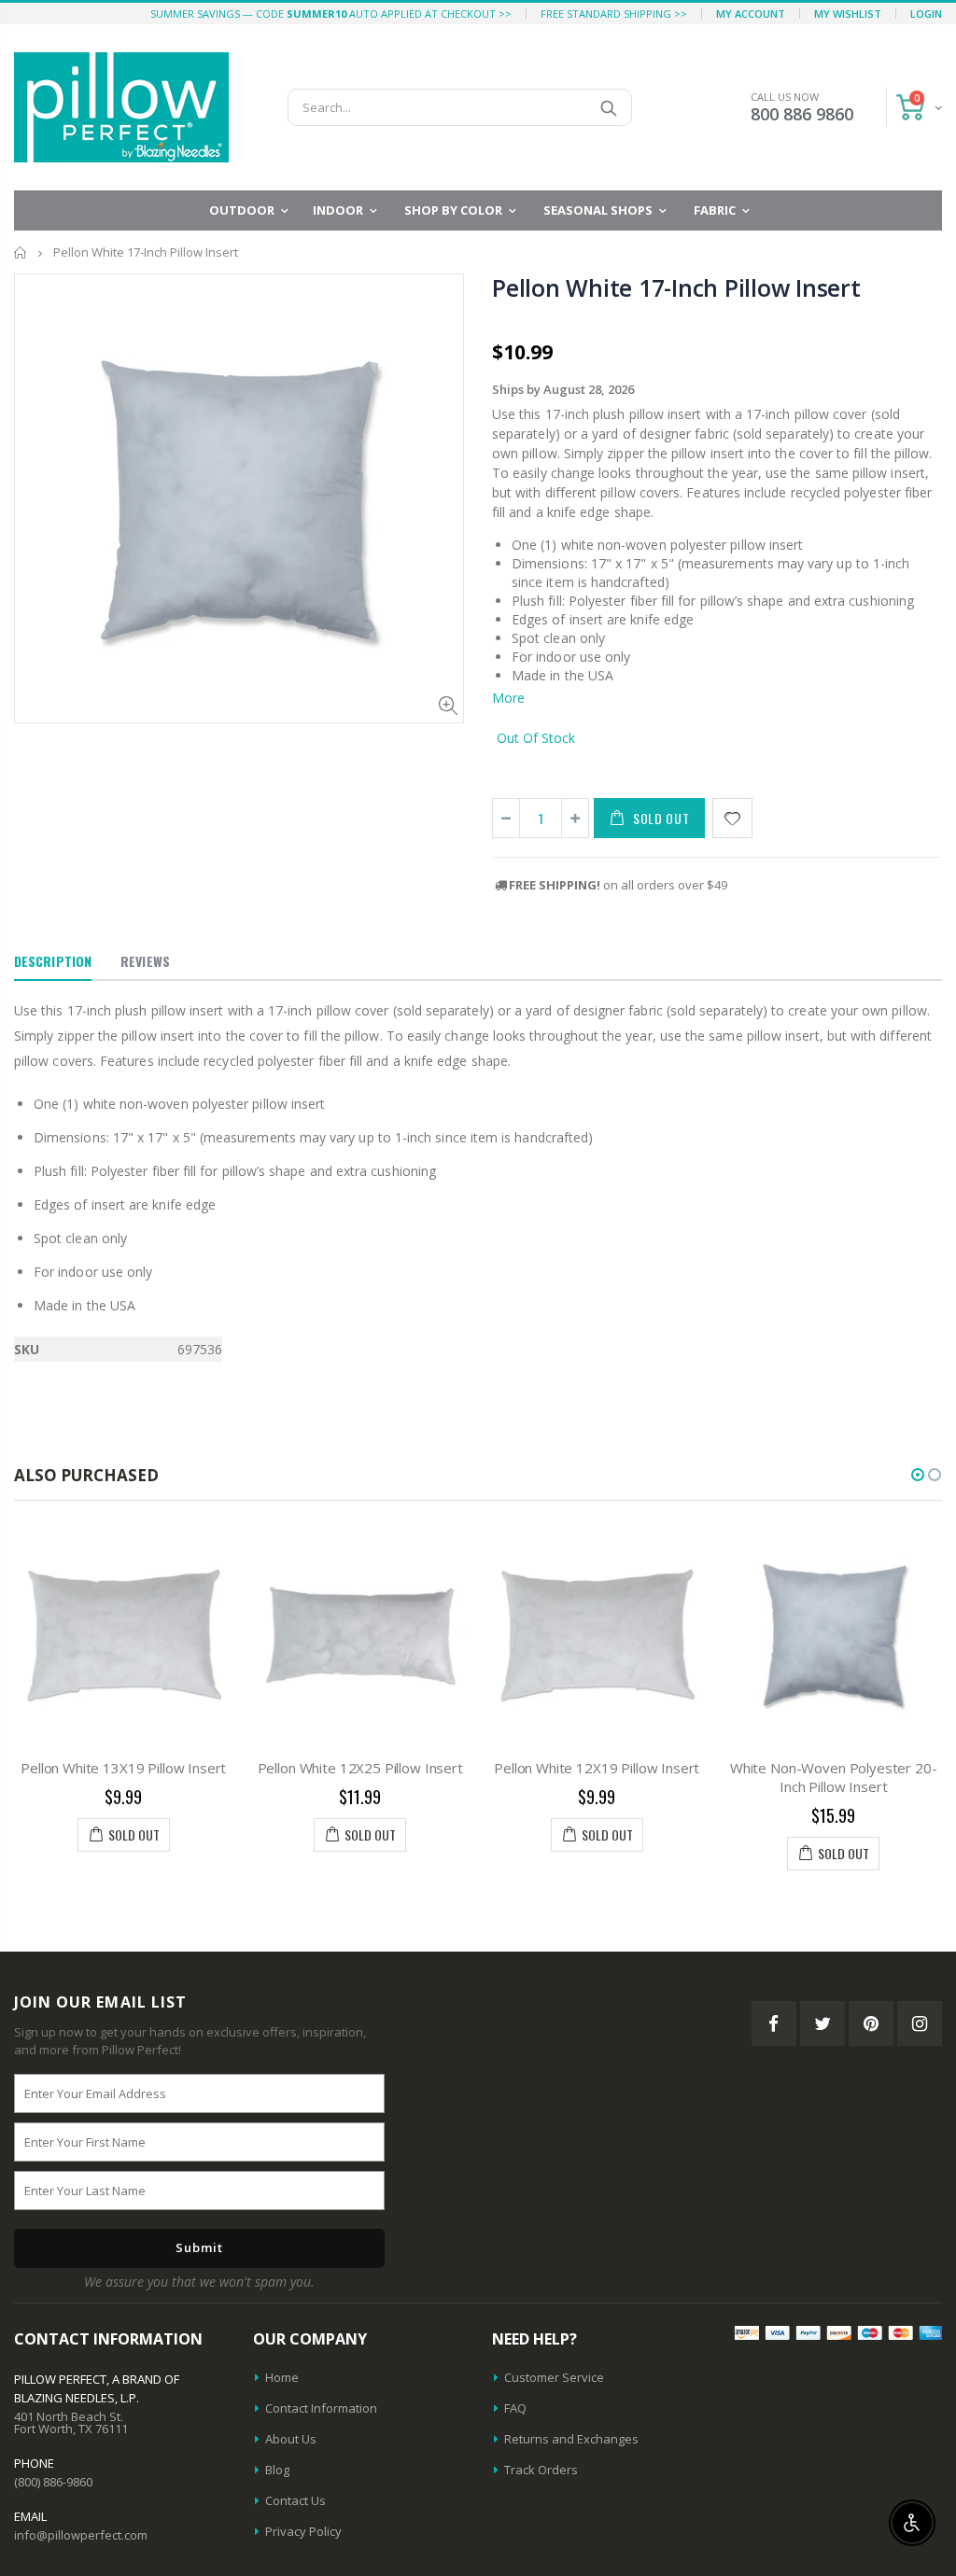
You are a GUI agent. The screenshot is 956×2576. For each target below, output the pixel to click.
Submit (199, 2247)
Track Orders (541, 2470)
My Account (751, 14)
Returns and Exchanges (571, 2439)
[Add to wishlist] (732, 818)
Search (608, 107)
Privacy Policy (303, 2531)
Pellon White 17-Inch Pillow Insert (676, 287)
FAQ (515, 2408)
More (508, 698)
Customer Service (554, 2377)
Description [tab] (53, 961)
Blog (277, 2470)
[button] (918, 1475)
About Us (291, 2439)
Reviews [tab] (145, 961)
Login (926, 14)
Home (21, 252)
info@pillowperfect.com (81, 2535)
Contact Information (321, 2408)
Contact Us (295, 2500)
